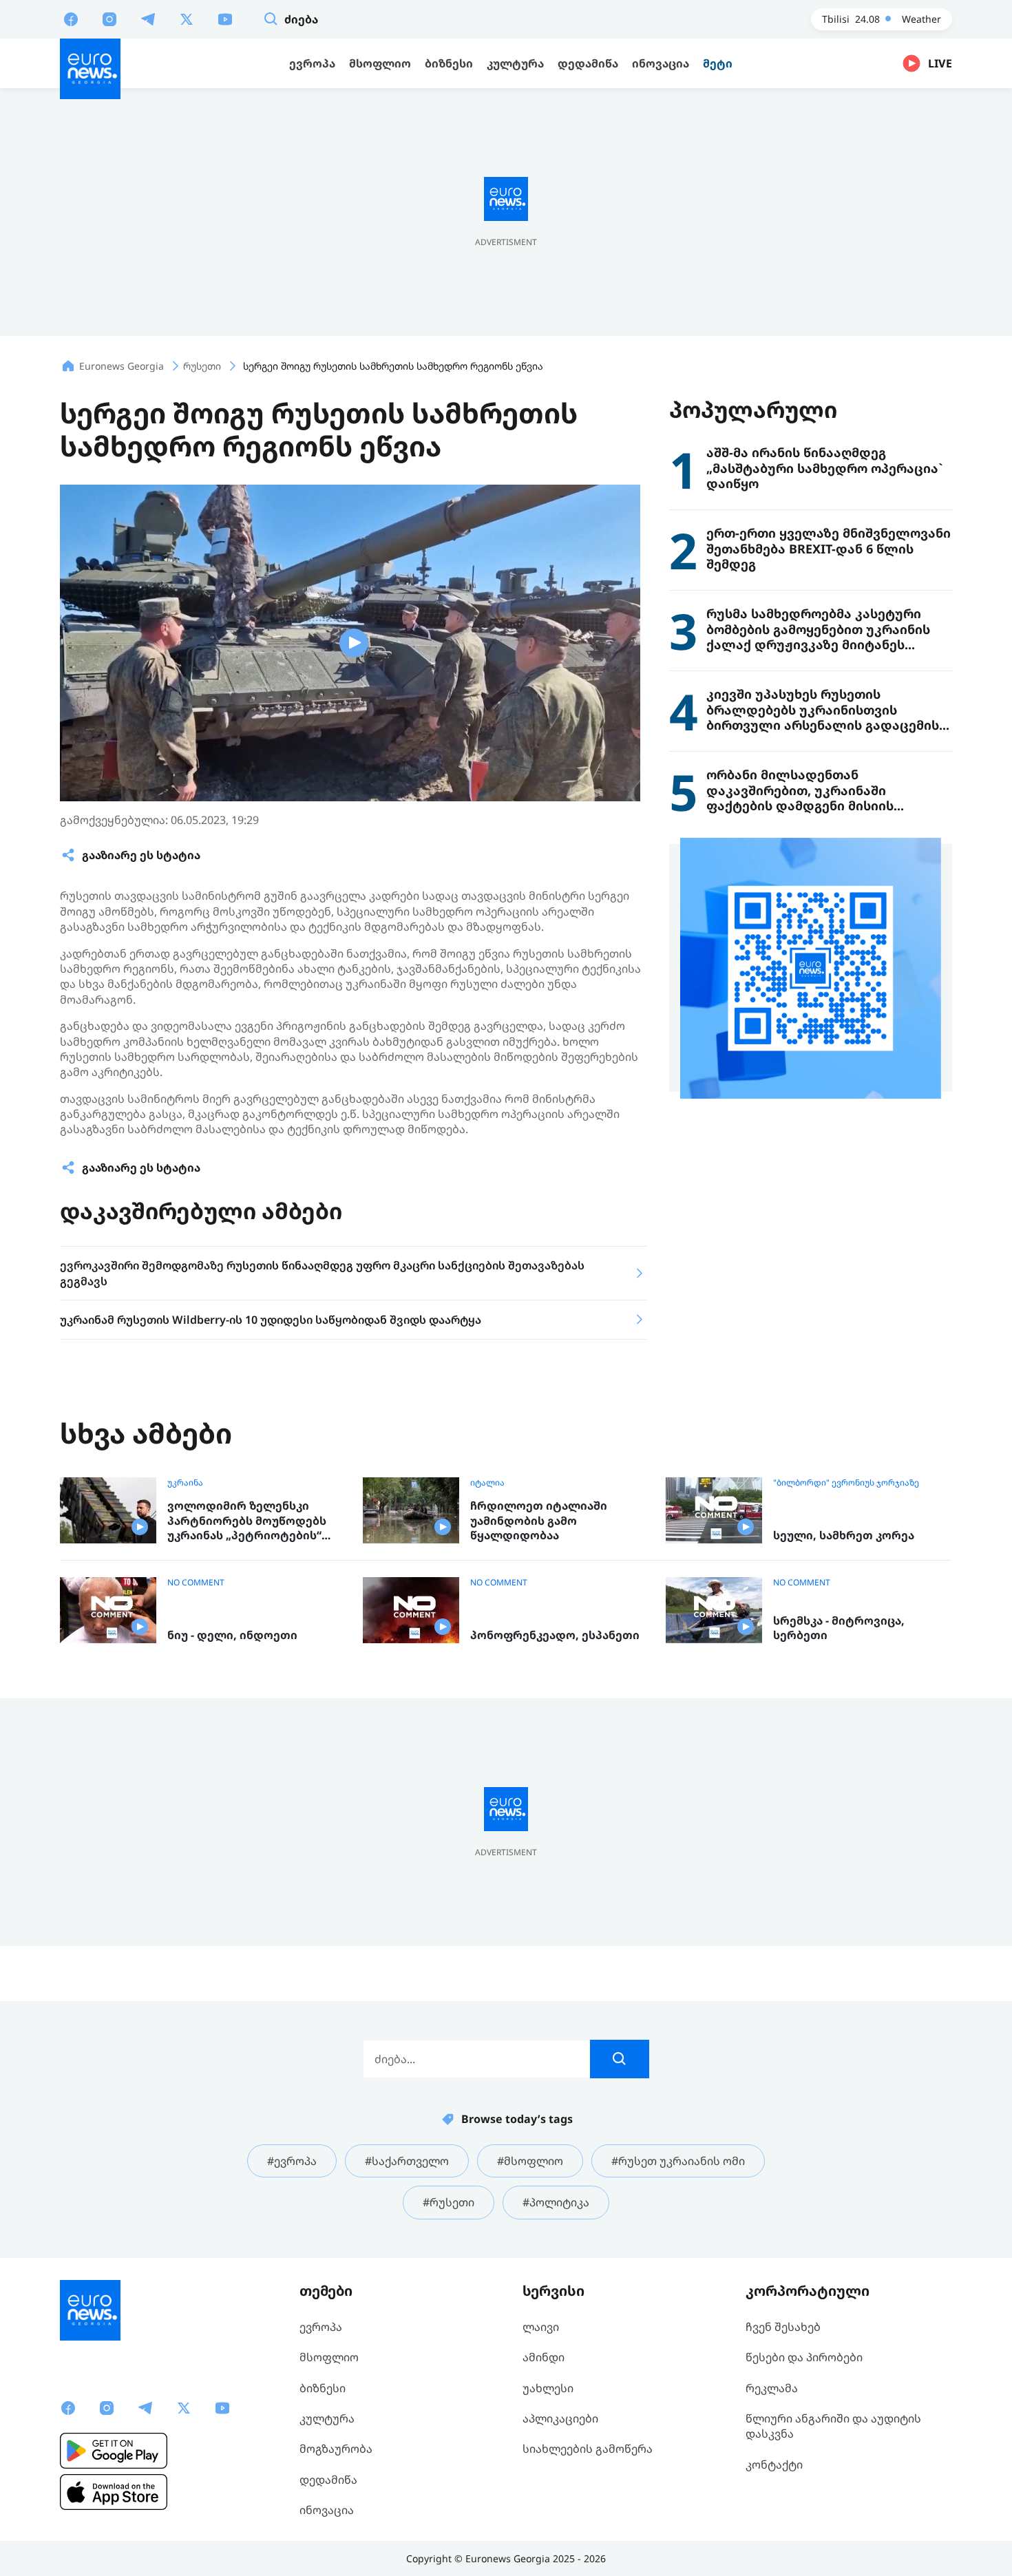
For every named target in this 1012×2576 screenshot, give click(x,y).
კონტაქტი (774, 2464)
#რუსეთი (449, 2202)
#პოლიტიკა (556, 2202)
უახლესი (548, 2388)
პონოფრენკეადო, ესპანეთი (555, 1635)
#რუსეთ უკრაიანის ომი (678, 2161)
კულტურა (327, 2418)
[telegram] (148, 19)
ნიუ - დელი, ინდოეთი (232, 1635)
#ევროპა (292, 2161)
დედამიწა (328, 2480)
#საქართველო (407, 2161)
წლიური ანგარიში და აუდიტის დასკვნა (833, 2426)
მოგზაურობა (336, 2449)
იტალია (487, 1483)
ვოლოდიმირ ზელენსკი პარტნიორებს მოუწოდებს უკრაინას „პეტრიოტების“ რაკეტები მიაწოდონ (247, 1521)
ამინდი (544, 2357)
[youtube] (225, 19)
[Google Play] (114, 2451)
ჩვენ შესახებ (783, 2327)
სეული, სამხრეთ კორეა (844, 1535)
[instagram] (109, 19)
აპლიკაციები (560, 2418)
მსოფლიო (329, 2357)
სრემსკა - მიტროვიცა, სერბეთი (839, 1628)
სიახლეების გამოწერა (588, 2449)
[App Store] (114, 2492)
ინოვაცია (327, 2510)
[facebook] (71, 19)
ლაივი (541, 2327)
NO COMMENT (196, 1583)
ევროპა (321, 2327)
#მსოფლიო (530, 2161)
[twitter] (187, 19)
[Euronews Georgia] (90, 69)
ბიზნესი (323, 2388)
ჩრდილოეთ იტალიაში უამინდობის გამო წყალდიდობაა (539, 1521)
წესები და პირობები (804, 2357)
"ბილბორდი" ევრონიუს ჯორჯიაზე (846, 1483)
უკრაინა (185, 1483)
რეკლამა (772, 2388)
